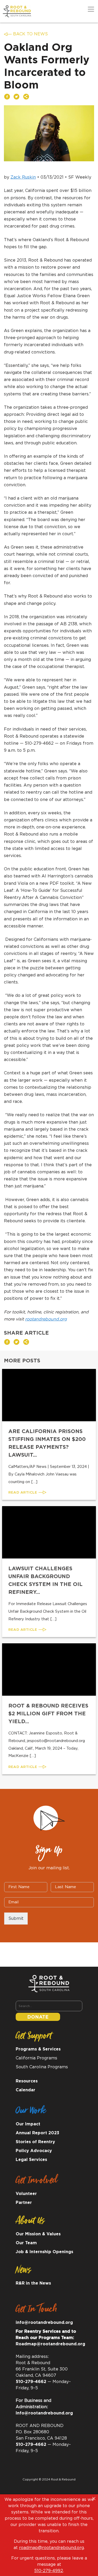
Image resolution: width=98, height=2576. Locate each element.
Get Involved (36, 2182)
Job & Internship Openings (44, 2252)
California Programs (36, 2058)
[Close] (94, 2498)
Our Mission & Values (38, 2234)
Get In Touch (36, 2311)
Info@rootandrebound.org (44, 2413)
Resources (27, 2081)
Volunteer (26, 2194)
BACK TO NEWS (30, 34)
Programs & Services (38, 2049)
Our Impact (28, 2124)
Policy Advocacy (34, 2151)
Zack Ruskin (23, 177)
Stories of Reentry (35, 2142)
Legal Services (31, 2160)
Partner (24, 2203)
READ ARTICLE (23, 1492)
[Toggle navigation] (91, 9)
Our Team (26, 2243)
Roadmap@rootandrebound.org (50, 2344)
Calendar (25, 2090)
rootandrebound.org (46, 1319)
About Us (30, 2222)
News (23, 2271)
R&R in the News (33, 2283)
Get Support (34, 2037)
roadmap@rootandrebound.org (51, 2548)
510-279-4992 (49, 2571)
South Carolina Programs (42, 2067)
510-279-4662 (31, 2382)
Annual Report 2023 (38, 2133)
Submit (16, 1919)
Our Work (31, 2112)
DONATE (38, 2017)
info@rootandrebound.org (44, 2323)
